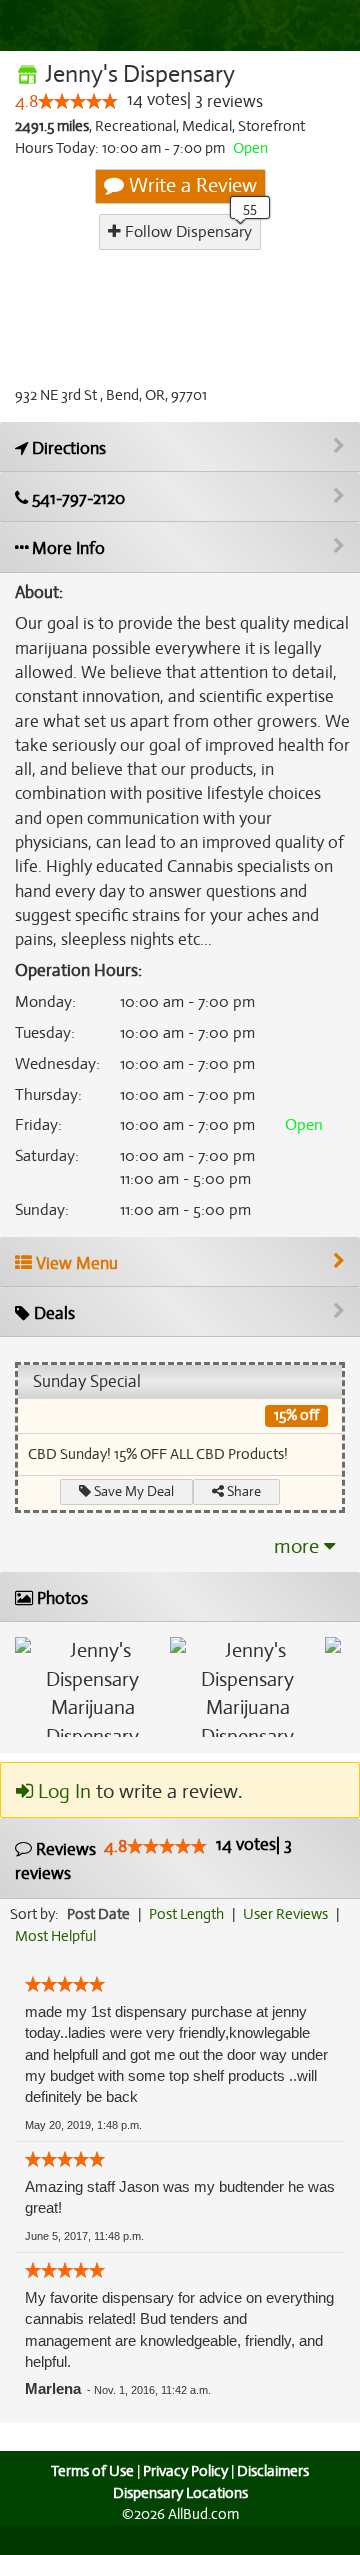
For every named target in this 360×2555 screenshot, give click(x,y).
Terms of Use (92, 2471)
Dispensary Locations (180, 2493)
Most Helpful (55, 1936)
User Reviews (285, 1914)
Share (242, 1491)
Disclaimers (273, 2471)
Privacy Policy (185, 2471)
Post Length (186, 1914)
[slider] (78, 101)
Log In (62, 1791)
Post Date (98, 1914)
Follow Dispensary (186, 232)
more (299, 1546)
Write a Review (190, 185)
